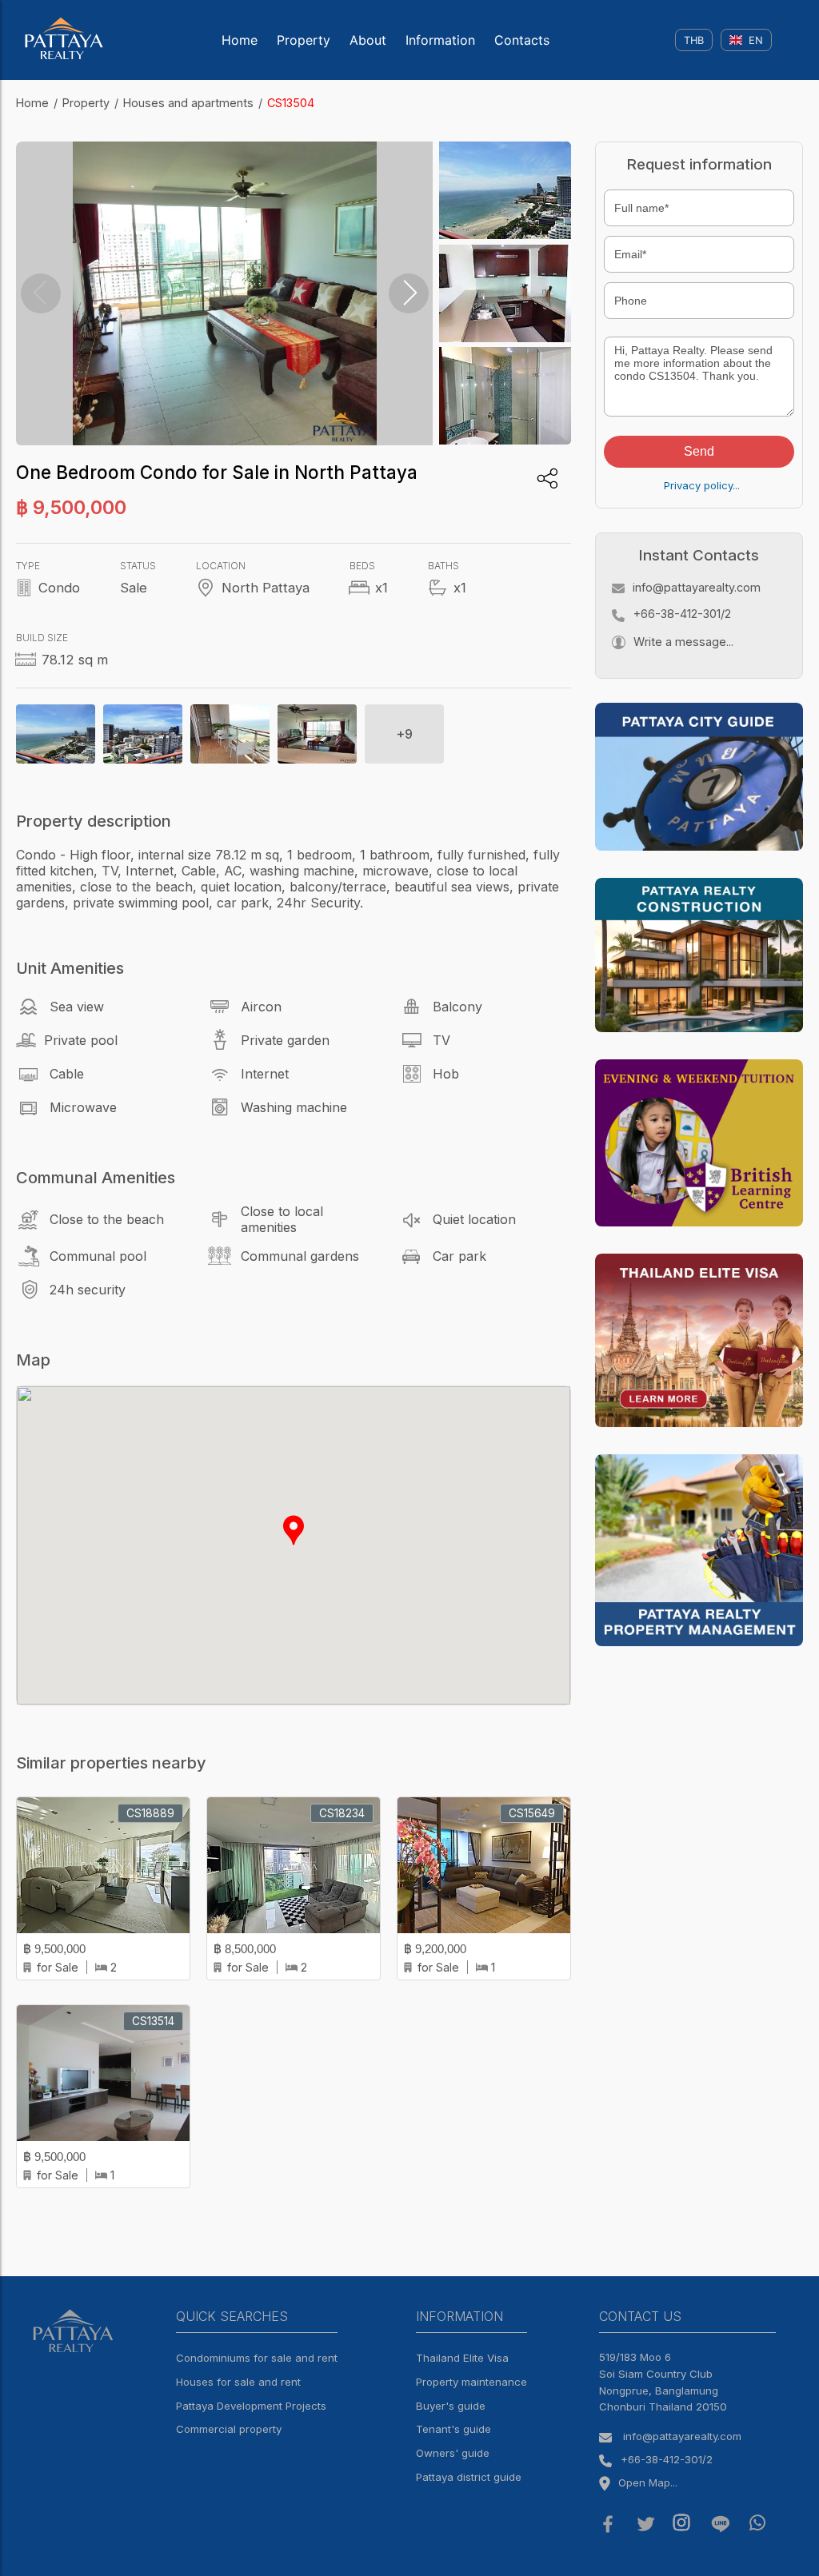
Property (304, 40)
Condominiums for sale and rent (257, 2358)
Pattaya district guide (469, 2477)
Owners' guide (453, 2453)
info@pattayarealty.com (697, 587)
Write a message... (683, 642)
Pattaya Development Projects (251, 2406)
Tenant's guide (453, 2429)
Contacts (522, 40)
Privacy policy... (702, 485)
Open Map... (648, 2482)
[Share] (547, 479)
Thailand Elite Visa (462, 2358)
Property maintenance (471, 2382)
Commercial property (229, 2429)
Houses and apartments (188, 103)
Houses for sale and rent (238, 2382)
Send (699, 451)
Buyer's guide (451, 2406)
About (368, 40)
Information (440, 40)
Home (240, 40)
